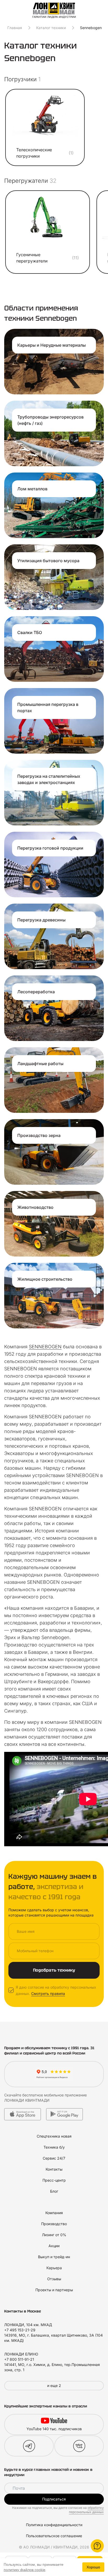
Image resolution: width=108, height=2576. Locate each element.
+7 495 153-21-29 (20, 2330)
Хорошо (93, 2567)
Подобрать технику (54, 1970)
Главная (15, 28)
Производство (54, 2224)
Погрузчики (22, 79)
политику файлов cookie (25, 2570)
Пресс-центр (54, 2180)
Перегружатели (30, 181)
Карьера (54, 2268)
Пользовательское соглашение (54, 2536)
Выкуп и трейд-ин (54, 2257)
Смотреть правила (48, 1993)
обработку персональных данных (86, 2510)
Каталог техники (51, 28)
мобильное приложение (65, 2095)
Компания (54, 2213)
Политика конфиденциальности (54, 2525)
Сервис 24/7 (54, 2158)
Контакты (54, 2169)
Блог (54, 2191)
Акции (54, 2246)
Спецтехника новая (54, 2136)
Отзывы (54, 2279)
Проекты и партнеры (54, 2290)
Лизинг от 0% (54, 2235)
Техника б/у (54, 2147)
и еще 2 (54, 2386)
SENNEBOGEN (45, 1347)
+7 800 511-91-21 (19, 2359)
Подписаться (54, 2499)
